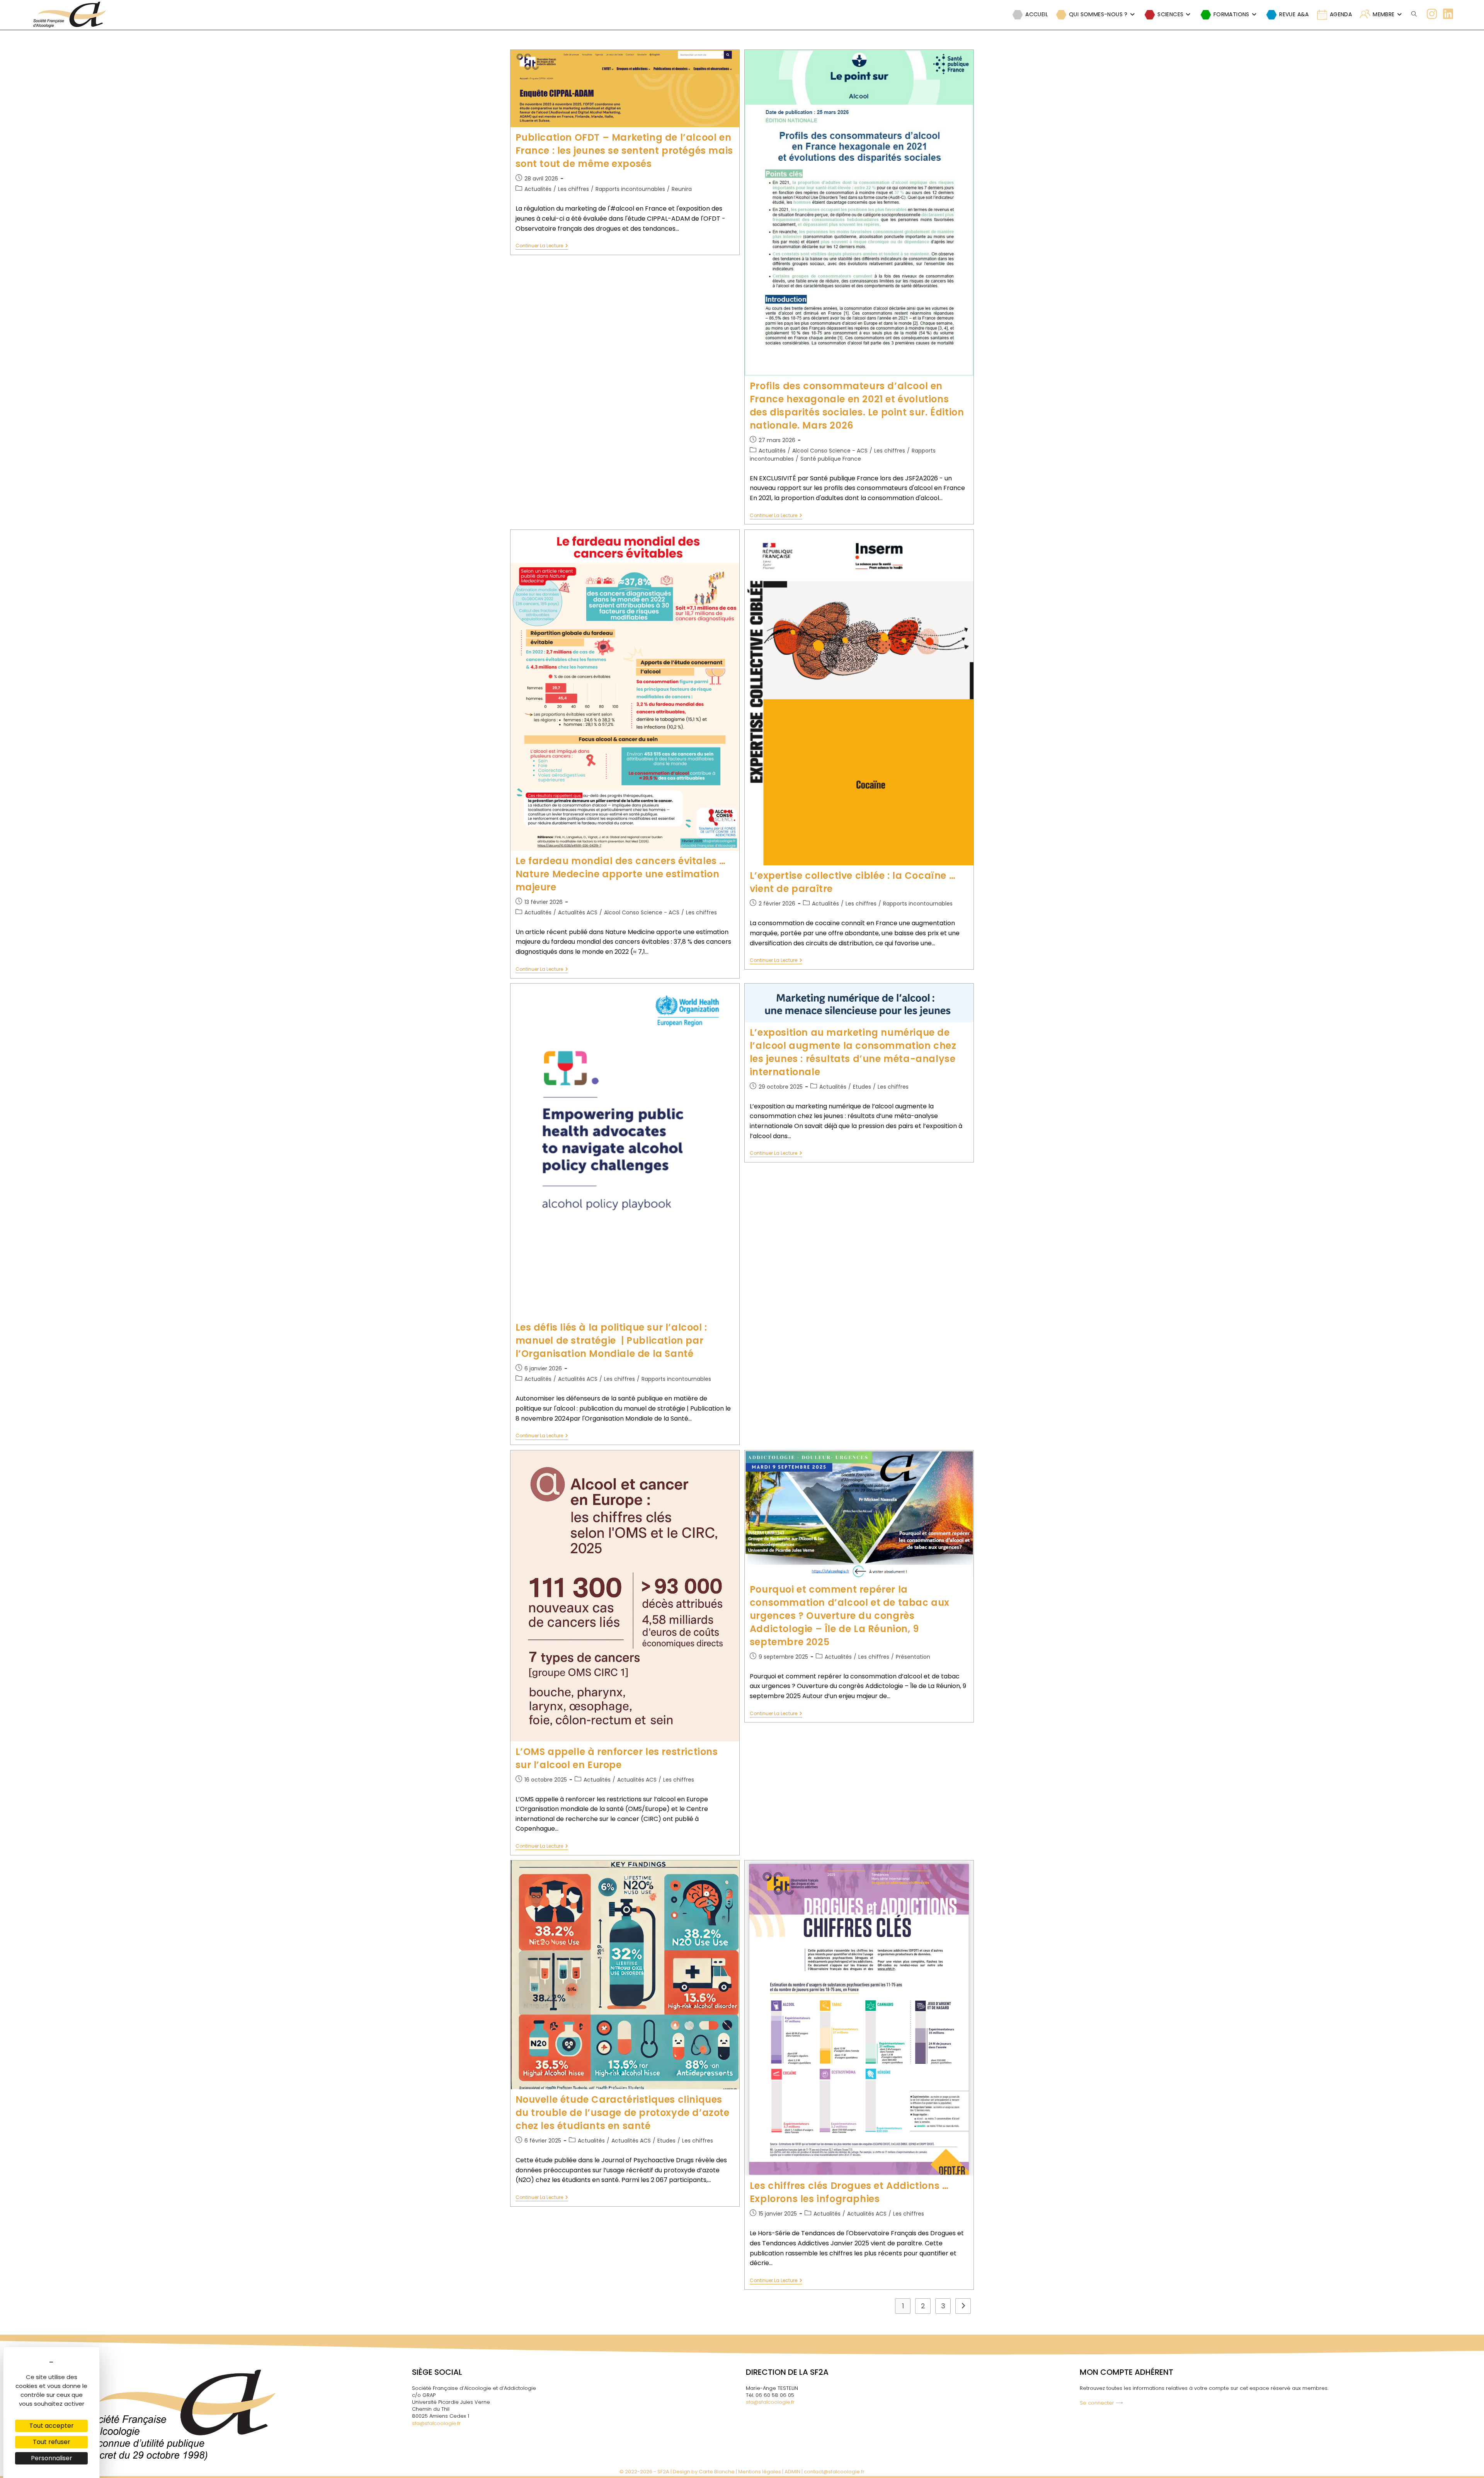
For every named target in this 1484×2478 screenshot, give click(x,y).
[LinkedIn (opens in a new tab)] (1448, 14)
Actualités (538, 189)
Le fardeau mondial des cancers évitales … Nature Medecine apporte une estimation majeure (621, 874)
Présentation (913, 1657)
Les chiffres (574, 189)
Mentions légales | (761, 2472)
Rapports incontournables (630, 189)
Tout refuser (52, 2442)
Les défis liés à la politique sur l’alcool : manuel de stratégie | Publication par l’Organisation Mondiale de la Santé (611, 1340)
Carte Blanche (717, 2472)
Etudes (862, 1087)
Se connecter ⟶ (1101, 2403)
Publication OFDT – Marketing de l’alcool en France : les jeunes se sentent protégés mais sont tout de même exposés (624, 151)
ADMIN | (794, 2472)
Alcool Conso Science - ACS (830, 451)
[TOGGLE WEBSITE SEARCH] (1414, 14)
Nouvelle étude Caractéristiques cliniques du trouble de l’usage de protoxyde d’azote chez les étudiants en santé (623, 2113)
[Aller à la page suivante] (963, 2306)
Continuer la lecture (542, 246)
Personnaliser (52, 2458)
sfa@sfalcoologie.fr (436, 2423)
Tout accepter (52, 2426)
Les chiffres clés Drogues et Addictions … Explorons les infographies (849, 2192)
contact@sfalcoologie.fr (834, 2472)
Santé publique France (831, 459)
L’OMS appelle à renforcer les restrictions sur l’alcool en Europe (617, 1758)
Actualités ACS (578, 912)
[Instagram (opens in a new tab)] (1432, 14)
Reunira (682, 189)
